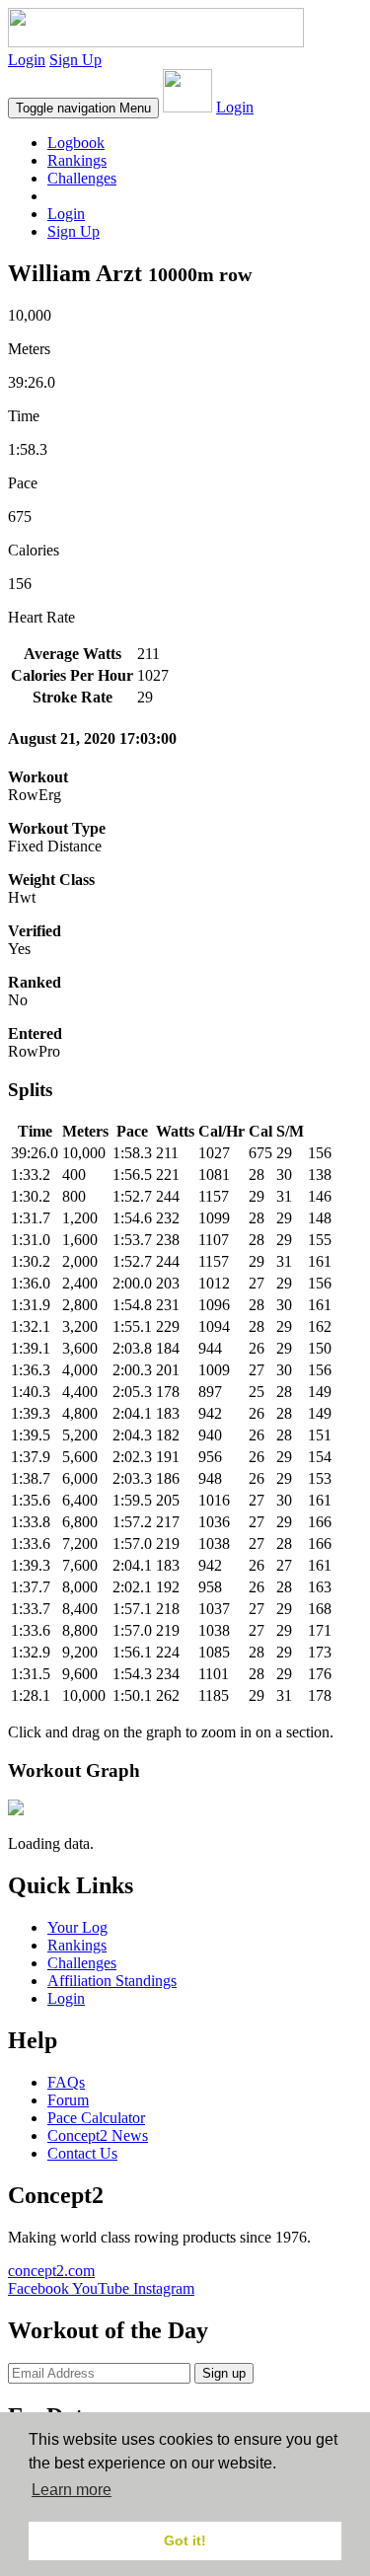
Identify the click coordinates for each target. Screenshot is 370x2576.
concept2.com (51, 2271)
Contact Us (82, 2153)
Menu (83, 108)
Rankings (77, 160)
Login (27, 60)
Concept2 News (98, 2135)
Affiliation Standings (112, 1981)
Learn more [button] (72, 2490)
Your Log (77, 1927)
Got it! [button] (185, 2540)
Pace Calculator (96, 2118)
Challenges (82, 178)
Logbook (76, 143)
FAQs (66, 2082)
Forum (68, 2100)
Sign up (224, 2373)
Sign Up (75, 60)
